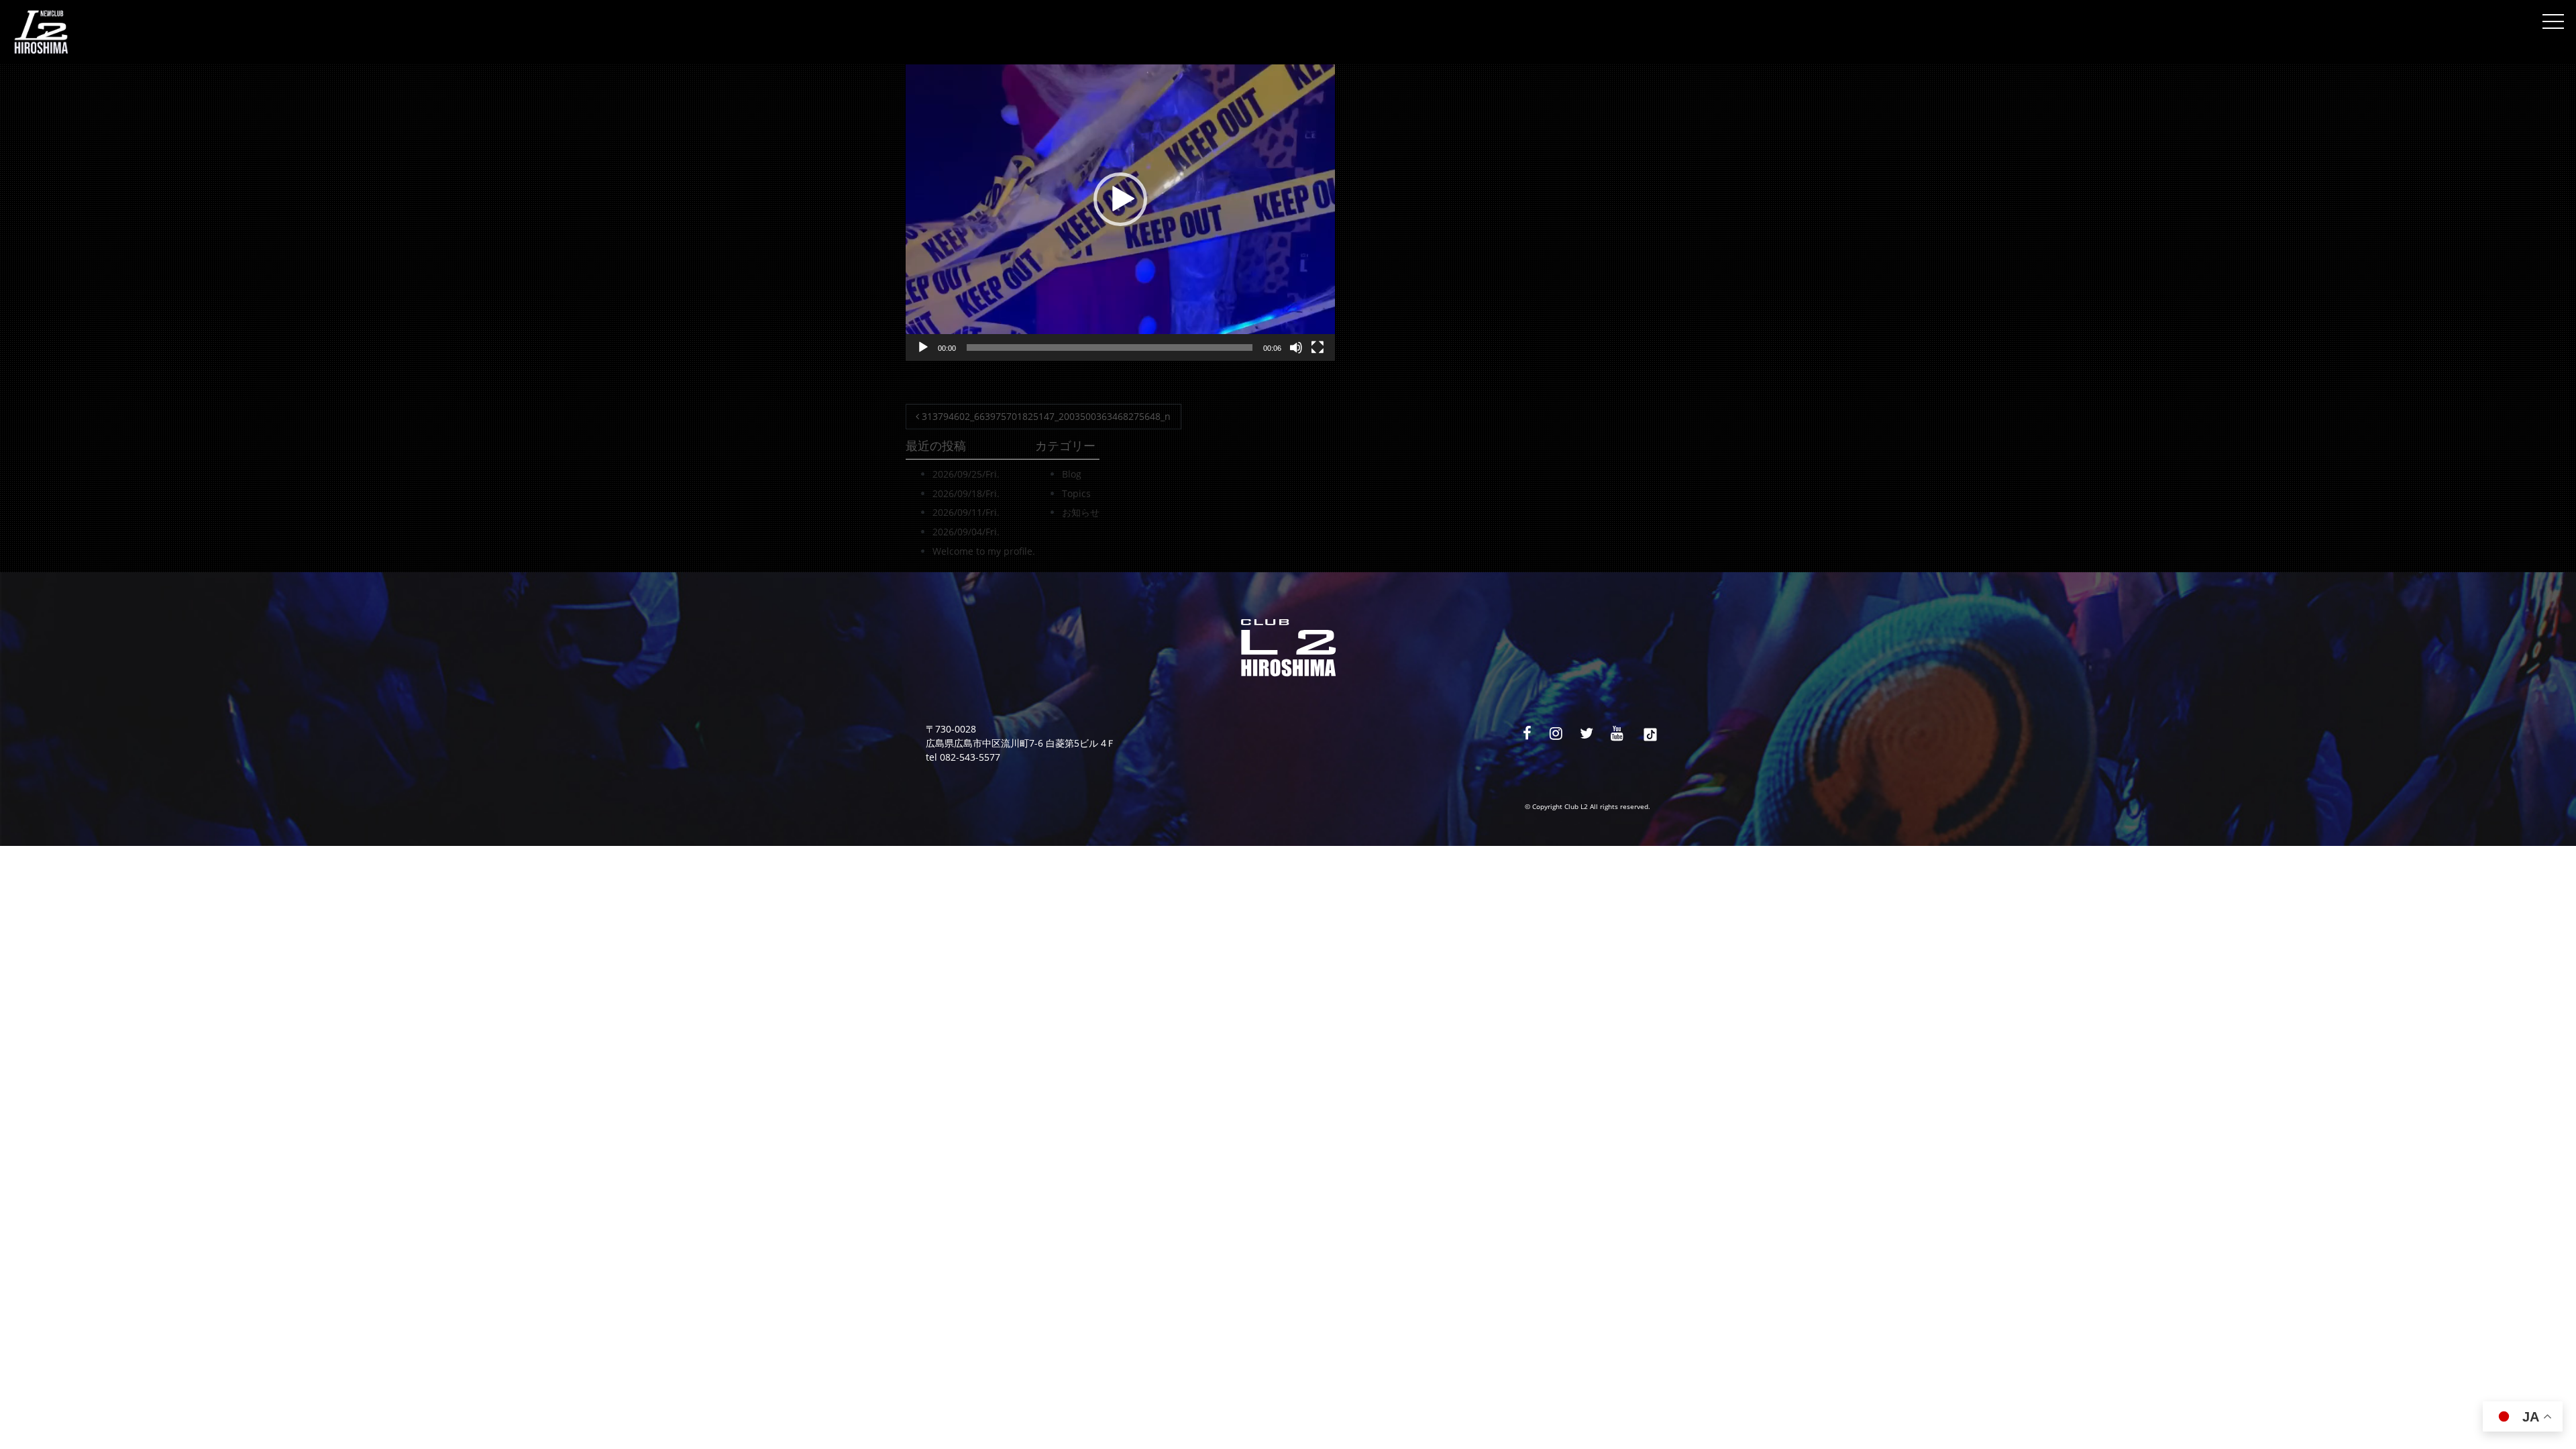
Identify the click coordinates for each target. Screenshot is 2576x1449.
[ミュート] (1296, 347)
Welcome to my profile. (984, 551)
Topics (1076, 493)
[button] (1120, 199)
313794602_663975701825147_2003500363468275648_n (1045, 416)
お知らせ (1081, 512)
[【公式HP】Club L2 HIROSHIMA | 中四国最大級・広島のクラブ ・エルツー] (41, 32)
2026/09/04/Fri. (966, 532)
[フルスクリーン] (1318, 347)
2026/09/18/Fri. (966, 493)
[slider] (1110, 347)
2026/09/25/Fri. (966, 474)
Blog (1072, 474)
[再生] (923, 347)
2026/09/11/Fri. (966, 512)
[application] (1120, 199)
